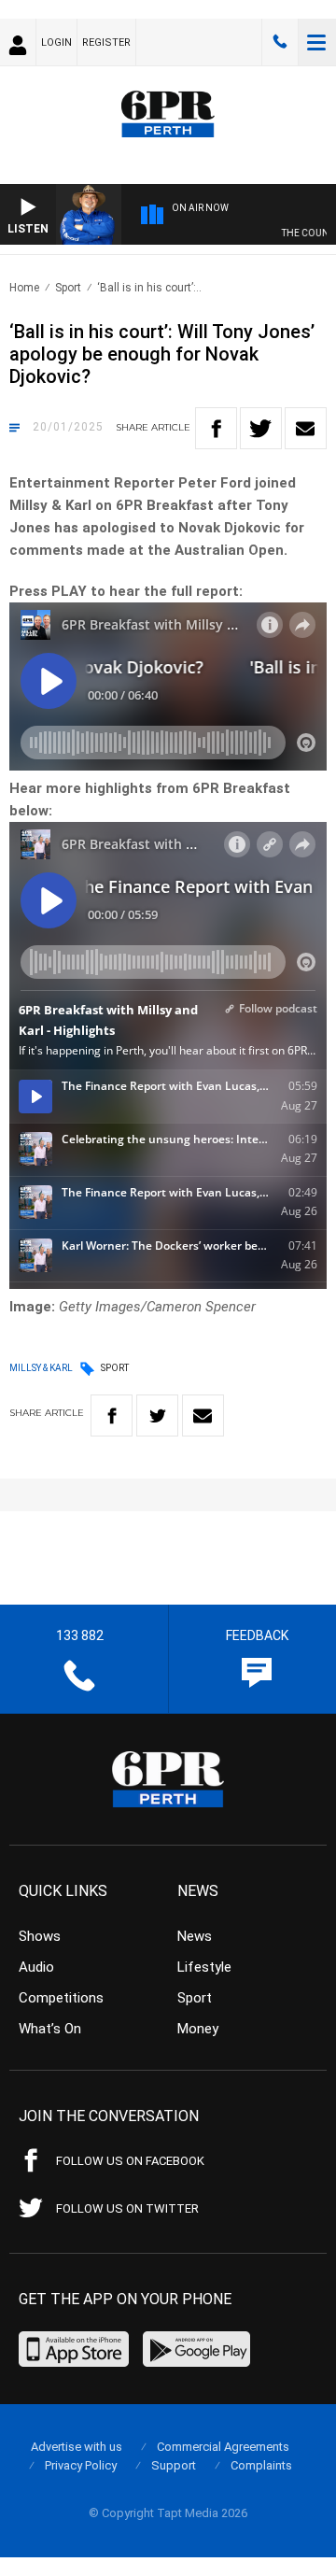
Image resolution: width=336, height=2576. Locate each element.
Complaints (261, 2465)
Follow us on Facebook (130, 2161)
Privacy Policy (81, 2465)
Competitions (61, 1998)
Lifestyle (204, 1967)
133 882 (280, 42)
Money (198, 2029)
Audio (36, 1967)
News (195, 1936)
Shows (40, 1936)
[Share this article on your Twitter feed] (261, 428)
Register (106, 42)
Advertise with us (77, 2447)
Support (174, 2465)
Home (24, 288)
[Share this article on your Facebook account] (216, 428)
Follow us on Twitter (127, 2208)
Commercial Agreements (223, 2447)
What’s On (50, 2029)
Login (56, 42)
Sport (68, 288)
